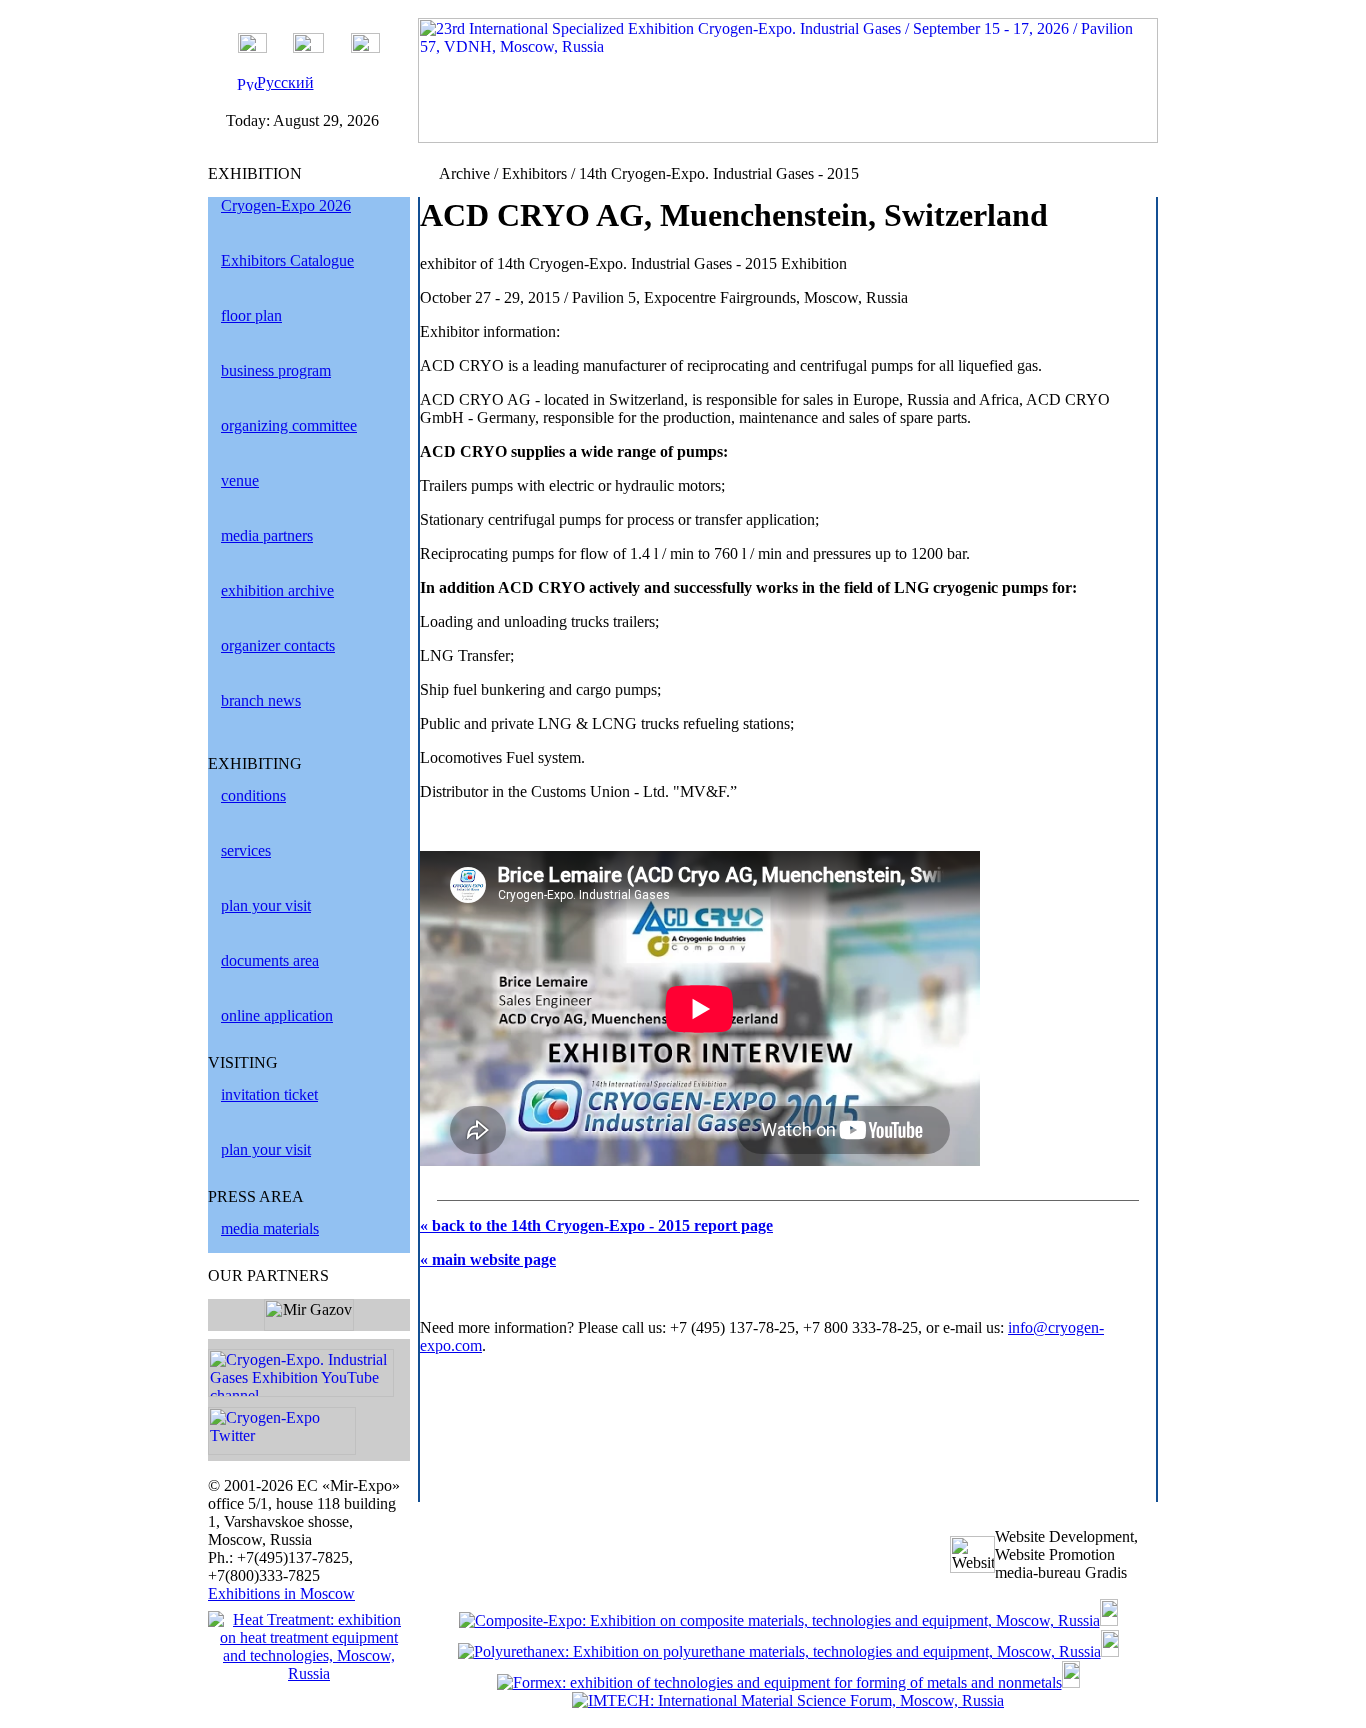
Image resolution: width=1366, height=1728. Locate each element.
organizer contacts (278, 645)
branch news (261, 700)
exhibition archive (277, 590)
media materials (270, 1228)
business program (276, 370)
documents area (270, 960)
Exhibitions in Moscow (281, 1593)
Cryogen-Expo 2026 (286, 205)
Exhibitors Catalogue (287, 260)
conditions (253, 795)
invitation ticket (269, 1094)
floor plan (251, 315)
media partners (267, 535)
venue (240, 480)
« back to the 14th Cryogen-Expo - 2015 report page (596, 1225)
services (246, 850)
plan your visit (266, 905)
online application (277, 1015)
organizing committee (289, 425)
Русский (285, 82)
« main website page (488, 1259)
